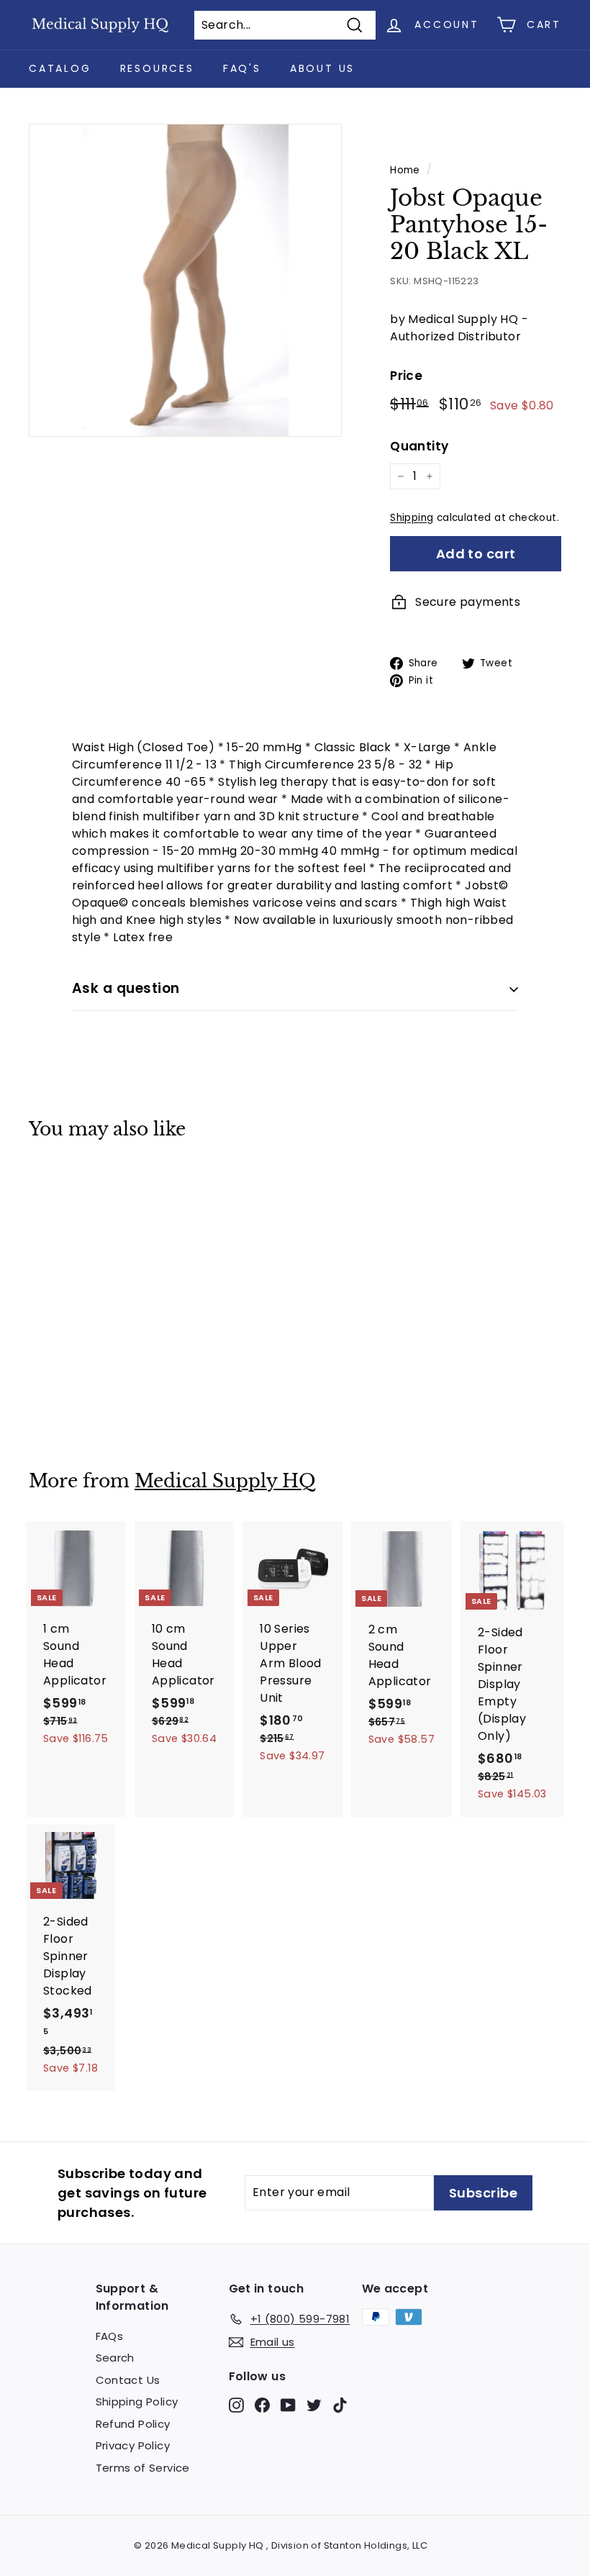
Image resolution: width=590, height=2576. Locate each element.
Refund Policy (133, 2424)
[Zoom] (185, 280)
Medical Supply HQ (225, 1481)
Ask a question (126, 988)
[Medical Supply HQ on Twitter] (314, 2404)
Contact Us (128, 2380)
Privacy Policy (133, 2445)
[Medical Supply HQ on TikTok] (340, 2404)
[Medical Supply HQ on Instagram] (236, 2404)
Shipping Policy (137, 2402)
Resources (157, 68)
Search (115, 2358)
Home (405, 170)
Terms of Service (143, 2468)
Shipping (412, 518)
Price (406, 376)
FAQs (110, 2336)
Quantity (419, 446)
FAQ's (242, 68)
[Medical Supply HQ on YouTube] (288, 2404)
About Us (322, 68)
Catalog (60, 68)
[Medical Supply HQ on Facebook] (262, 2404)
